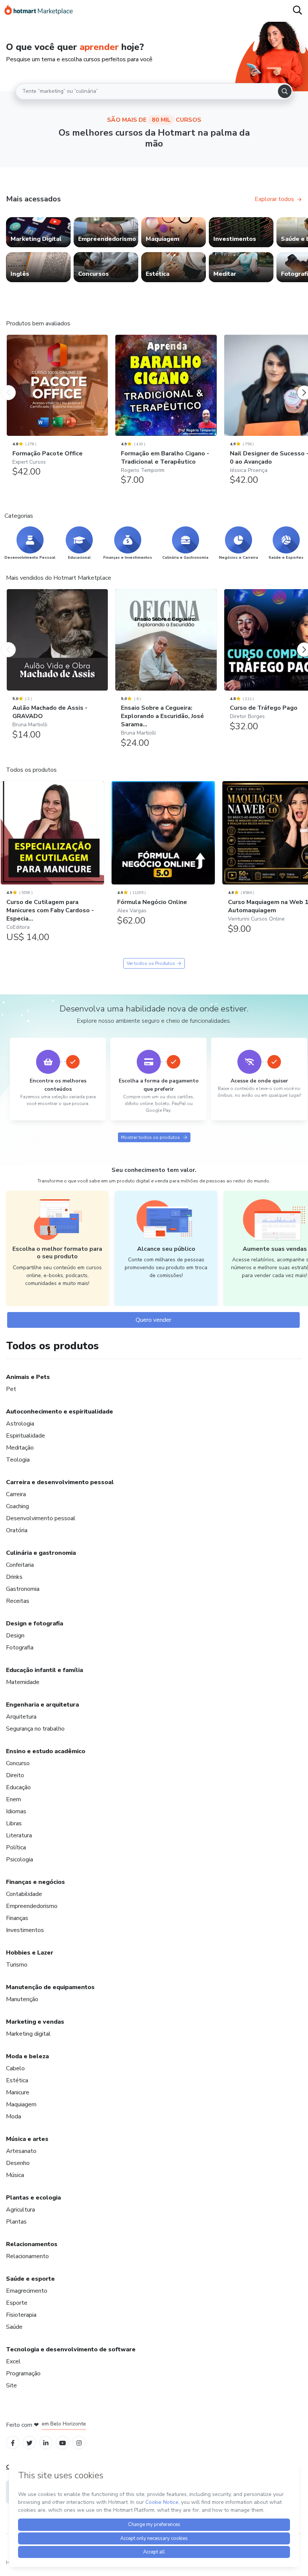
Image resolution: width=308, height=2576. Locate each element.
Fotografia (20, 1648)
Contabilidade (24, 1894)
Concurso (18, 1763)
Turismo (17, 1965)
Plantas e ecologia (33, 2198)
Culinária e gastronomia (41, 1553)
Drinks (14, 1577)
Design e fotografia (35, 1624)
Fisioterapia (21, 2315)
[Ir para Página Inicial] (39, 11)
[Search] (285, 91)
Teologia (18, 1460)
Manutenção (22, 1999)
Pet (11, 1389)
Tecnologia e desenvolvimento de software (71, 2349)
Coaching (17, 1506)
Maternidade (23, 1682)
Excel (13, 2361)
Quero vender (153, 1320)
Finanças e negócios (35, 1882)
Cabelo (15, 2068)
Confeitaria (20, 1565)
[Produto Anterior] (8, 385)
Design (15, 1636)
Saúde (14, 2327)
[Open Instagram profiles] (79, 2442)
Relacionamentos (32, 2244)
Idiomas (16, 1811)
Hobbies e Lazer (30, 1953)
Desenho (18, 2163)
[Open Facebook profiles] (13, 2442)
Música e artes (27, 2139)
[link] (38, 232)
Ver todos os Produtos (151, 963)
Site (11, 2386)
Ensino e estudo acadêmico (46, 1751)
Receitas (18, 1601)
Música (15, 2175)
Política (16, 1847)
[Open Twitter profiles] (29, 2442)
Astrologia (20, 1424)
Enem (14, 1799)
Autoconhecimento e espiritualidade (60, 1412)
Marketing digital (28, 2034)
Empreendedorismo (32, 1906)
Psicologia (20, 1859)
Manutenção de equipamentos (50, 1987)
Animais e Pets (28, 1377)
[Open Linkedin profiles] (46, 2442)
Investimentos (25, 1930)
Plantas (16, 2222)
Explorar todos (274, 199)
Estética (17, 2080)
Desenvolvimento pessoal (41, 1518)
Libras (14, 1823)
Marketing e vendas (35, 2022)
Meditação (20, 1448)
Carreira (16, 1494)
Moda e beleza (27, 2056)
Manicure (18, 2092)
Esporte (17, 2303)
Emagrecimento (27, 2291)
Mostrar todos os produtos (150, 1137)
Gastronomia (23, 1589)
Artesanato (21, 2151)
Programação (23, 2373)
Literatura (19, 1835)
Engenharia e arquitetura (42, 1705)
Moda (14, 2116)
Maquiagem (21, 2104)
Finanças (17, 1918)
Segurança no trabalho (35, 1729)
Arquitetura (21, 1717)
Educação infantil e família (45, 1670)
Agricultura (20, 2210)
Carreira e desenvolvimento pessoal (60, 1482)
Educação (18, 1787)
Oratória (17, 1530)
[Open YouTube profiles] (63, 2442)
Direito (15, 1775)
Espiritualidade (26, 1436)
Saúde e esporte (30, 2279)
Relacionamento (27, 2256)
